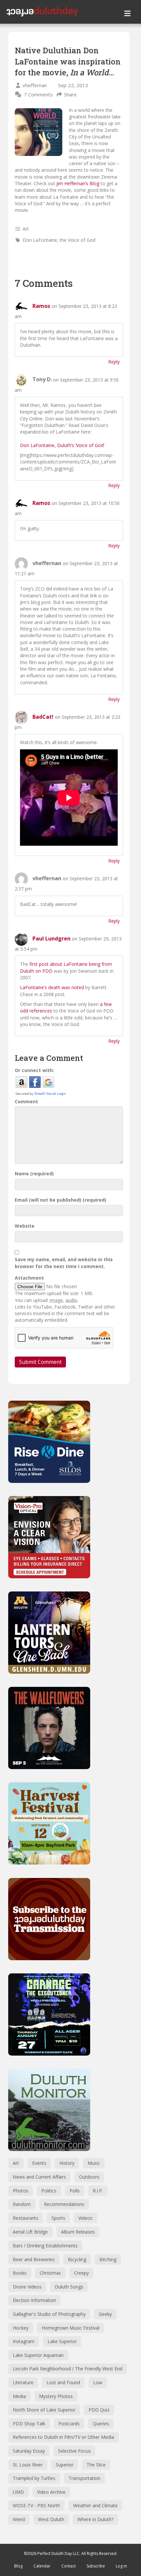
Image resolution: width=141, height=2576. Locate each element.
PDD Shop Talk (29, 2424)
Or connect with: (34, 1070)
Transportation (84, 2478)
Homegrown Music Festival (70, 2328)
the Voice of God (78, 240)
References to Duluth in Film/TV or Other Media (63, 2437)
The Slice (96, 2465)
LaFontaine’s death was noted (52, 987)
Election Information (34, 2300)
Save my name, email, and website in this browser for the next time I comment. (64, 1263)
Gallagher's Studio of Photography (49, 2314)
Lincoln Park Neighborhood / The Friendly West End (68, 2369)
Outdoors (89, 2177)
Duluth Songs (69, 2287)
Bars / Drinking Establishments (45, 2246)
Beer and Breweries (34, 2259)
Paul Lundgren (51, 938)
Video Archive (51, 2492)
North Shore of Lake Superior (44, 2410)
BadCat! (43, 717)
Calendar (42, 2566)
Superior (65, 2465)
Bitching (108, 2259)
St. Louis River (28, 2465)
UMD (18, 2492)
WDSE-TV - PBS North (36, 2505)
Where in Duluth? (95, 2519)
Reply (114, 362)
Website (25, 1226)
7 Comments (38, 94)
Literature (23, 2382)
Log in (121, 2566)
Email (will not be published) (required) (60, 1200)
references (41, 1011)
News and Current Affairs (39, 2177)
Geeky (105, 2314)
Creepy (81, 2273)
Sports (58, 2218)
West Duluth (51, 2519)
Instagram (24, 2341)
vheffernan (35, 85)
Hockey (21, 2328)
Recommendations (64, 2204)
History (67, 2163)
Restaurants (26, 2218)
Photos (20, 2191)
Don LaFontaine (40, 240)
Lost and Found (63, 2382)
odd (24, 1011)
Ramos (41, 306)
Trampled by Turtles (34, 2478)
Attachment (29, 1278)
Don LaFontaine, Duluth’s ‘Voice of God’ (62, 445)
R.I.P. (98, 2191)
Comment (26, 1101)
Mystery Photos (56, 2396)
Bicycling (77, 2259)
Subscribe (96, 2566)
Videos (85, 2218)
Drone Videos (27, 2287)
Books (20, 2273)
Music (94, 2163)
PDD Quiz (99, 2410)
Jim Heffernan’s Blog (79, 183)
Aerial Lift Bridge (30, 2232)
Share (70, 94)
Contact (69, 2566)
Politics (49, 2191)
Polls (75, 2191)
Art (26, 229)
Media (19, 2396)
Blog (18, 2566)
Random (22, 2204)
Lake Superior (62, 2341)
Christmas (50, 2273)
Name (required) (34, 1174)
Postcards (69, 2424)
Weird (19, 2519)
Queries (101, 2424)
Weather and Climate (95, 2505)
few (108, 1004)
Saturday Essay (29, 2451)
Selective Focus (74, 2451)
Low (98, 2382)
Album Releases (78, 2232)
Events (39, 2163)
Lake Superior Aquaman (38, 2355)
